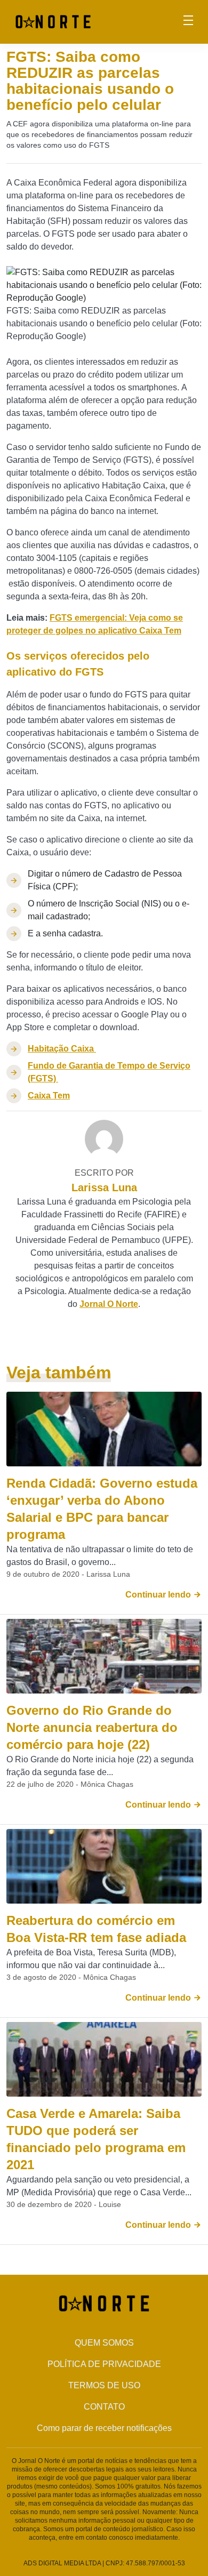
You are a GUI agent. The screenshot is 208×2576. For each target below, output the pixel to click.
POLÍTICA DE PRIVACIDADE (104, 2364)
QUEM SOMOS (104, 2343)
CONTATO (104, 2407)
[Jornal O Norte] (53, 21)
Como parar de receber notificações (104, 2428)
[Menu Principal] (188, 22)
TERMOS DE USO (104, 2385)
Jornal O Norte (109, 1304)
